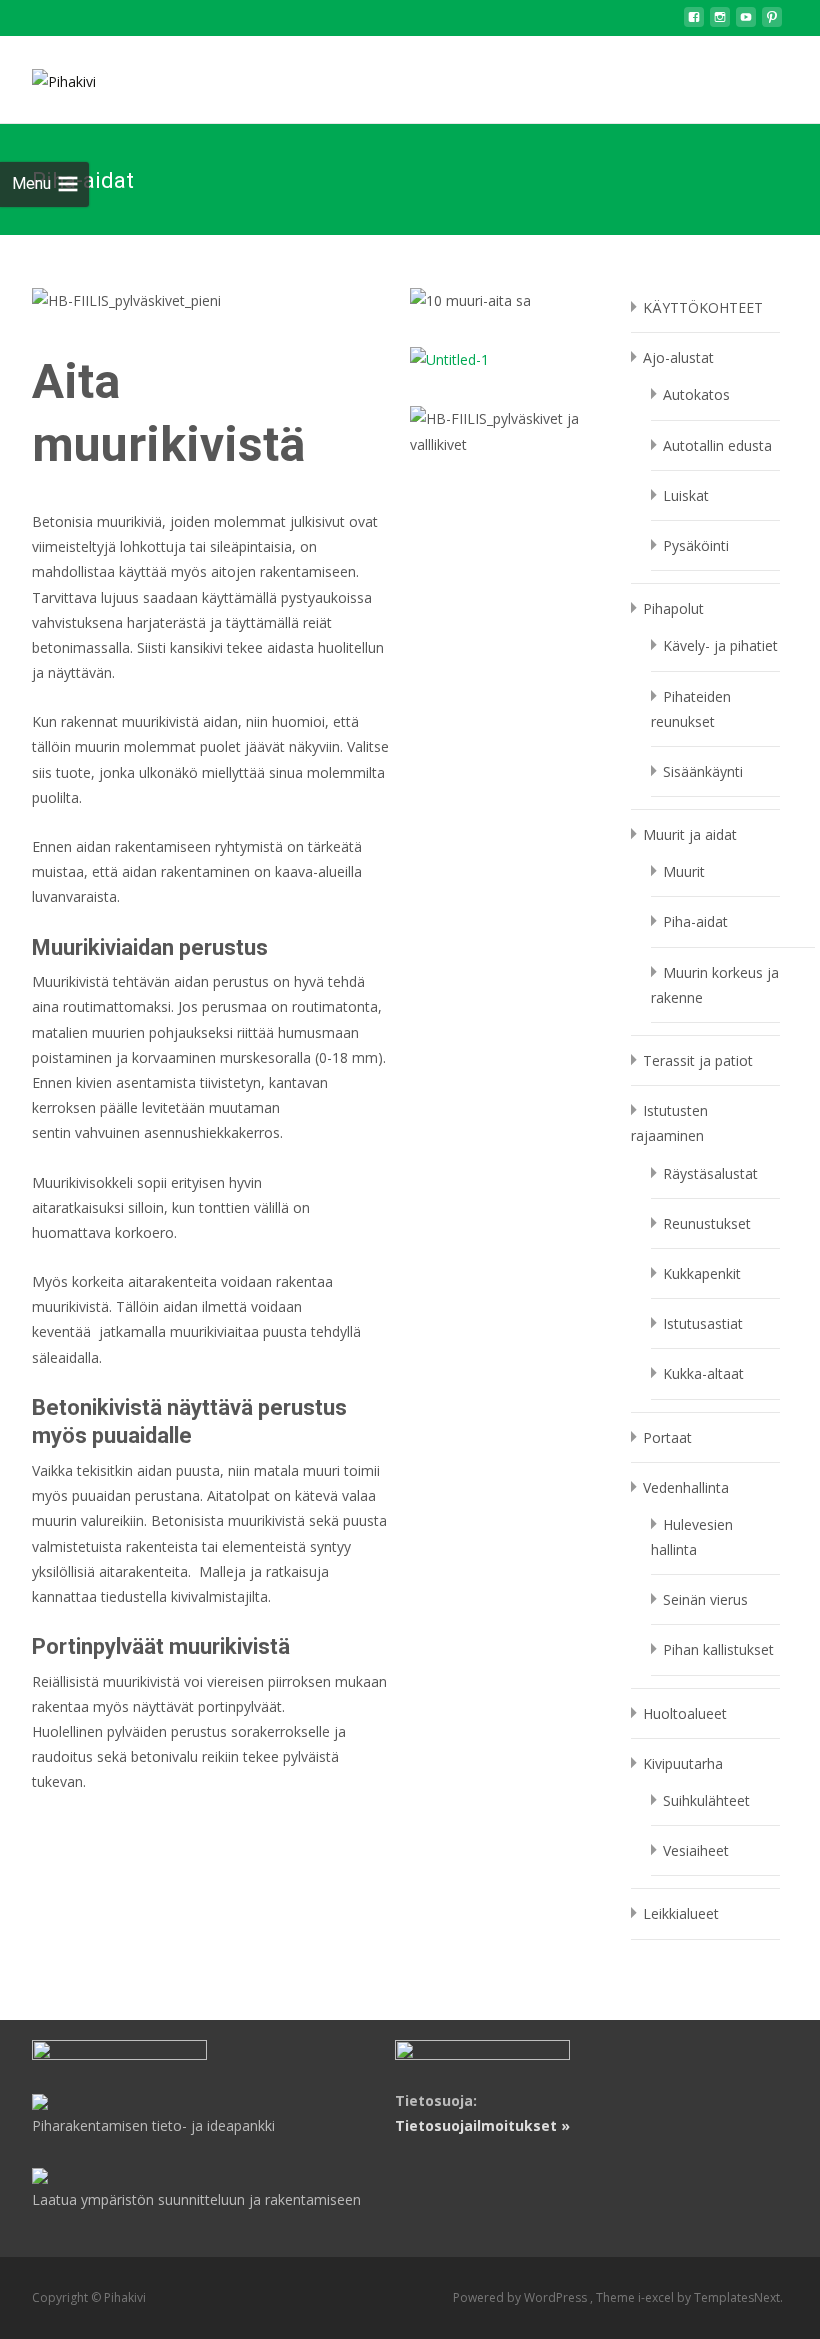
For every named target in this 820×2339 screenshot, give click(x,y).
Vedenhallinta (686, 1487)
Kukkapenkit (702, 1273)
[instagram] (720, 22)
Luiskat (686, 495)
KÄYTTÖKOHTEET (703, 307)
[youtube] (746, 22)
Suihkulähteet (706, 1800)
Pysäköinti (696, 545)
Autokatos (696, 394)
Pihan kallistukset (718, 1649)
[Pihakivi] (48, 76)
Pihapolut (673, 608)
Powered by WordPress (521, 2297)
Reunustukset (707, 1223)
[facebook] (694, 22)
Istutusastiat (703, 1323)
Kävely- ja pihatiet (720, 645)
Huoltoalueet (685, 1713)
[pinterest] (772, 22)
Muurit (684, 871)
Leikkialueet (681, 1913)
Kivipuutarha (683, 1763)
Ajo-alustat (678, 357)
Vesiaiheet (696, 1850)
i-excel (657, 2297)
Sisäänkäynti (703, 771)
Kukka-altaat (703, 1373)
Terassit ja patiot (698, 1060)
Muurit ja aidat (690, 834)
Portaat (667, 1437)
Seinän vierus (705, 1599)
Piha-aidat (695, 921)
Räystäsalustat (710, 1173)
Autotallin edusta (717, 445)
